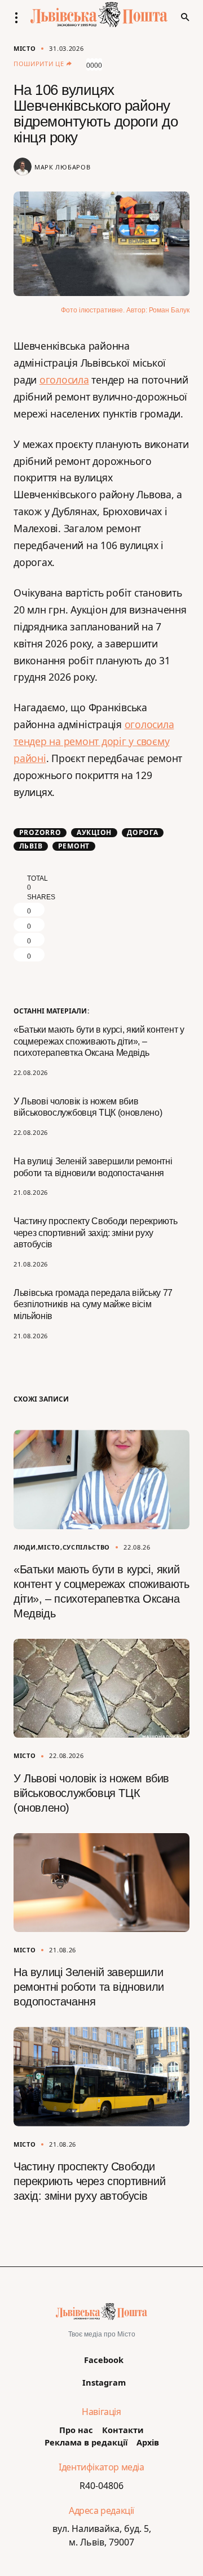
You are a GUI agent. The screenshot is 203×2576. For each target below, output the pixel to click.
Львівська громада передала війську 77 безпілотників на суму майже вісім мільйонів (93, 1305)
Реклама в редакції (86, 2442)
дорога (143, 833)
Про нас (76, 2430)
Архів (148, 2442)
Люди (25, 1547)
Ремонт (74, 846)
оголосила (64, 380)
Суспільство (87, 1547)
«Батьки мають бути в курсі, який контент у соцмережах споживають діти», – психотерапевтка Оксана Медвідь (99, 1041)
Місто (25, 48)
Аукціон (94, 833)
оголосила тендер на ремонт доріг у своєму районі (94, 741)
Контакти (123, 2430)
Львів (31, 846)
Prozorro (40, 833)
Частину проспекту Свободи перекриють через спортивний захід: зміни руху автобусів (95, 1233)
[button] (20, 18)
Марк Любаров (62, 167)
